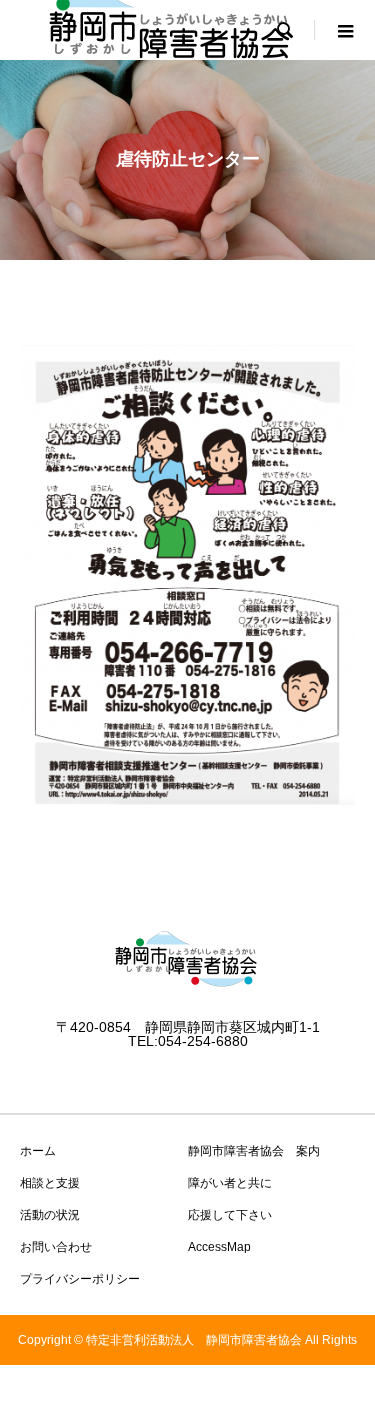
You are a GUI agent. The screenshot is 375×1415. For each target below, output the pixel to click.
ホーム (38, 1151)
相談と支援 (50, 1183)
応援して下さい (230, 1215)
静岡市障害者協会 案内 (254, 1151)
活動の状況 (50, 1215)
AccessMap (219, 1247)
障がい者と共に (230, 1183)
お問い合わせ (56, 1247)
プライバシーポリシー (80, 1279)
